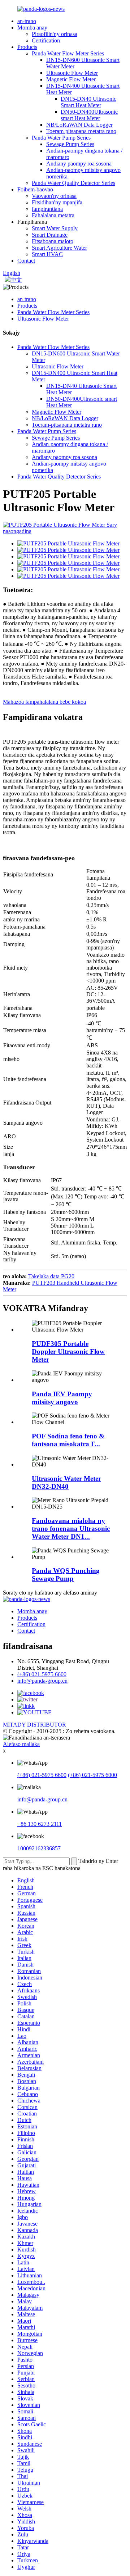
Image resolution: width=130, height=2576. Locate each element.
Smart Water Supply (55, 228)
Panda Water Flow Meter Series (68, 53)
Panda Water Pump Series (61, 138)
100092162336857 (39, 1848)
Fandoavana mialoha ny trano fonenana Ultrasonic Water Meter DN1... (71, 1529)
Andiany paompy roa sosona (79, 164)
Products (27, 47)
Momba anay (32, 28)
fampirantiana (47, 209)
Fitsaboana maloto (53, 241)
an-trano (27, 21)
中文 (16, 280)
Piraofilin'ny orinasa (55, 34)
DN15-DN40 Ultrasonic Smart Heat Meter (88, 102)
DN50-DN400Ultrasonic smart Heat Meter (89, 115)
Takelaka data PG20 (51, 1276)
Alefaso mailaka (21, 1744)
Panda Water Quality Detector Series (73, 183)
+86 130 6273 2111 (40, 1824)
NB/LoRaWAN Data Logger (79, 125)
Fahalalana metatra (53, 215)
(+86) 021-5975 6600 (42, 1674)
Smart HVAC (47, 254)
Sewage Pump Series (70, 144)
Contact (26, 261)
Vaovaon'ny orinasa (54, 196)
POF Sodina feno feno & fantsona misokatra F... (68, 1440)
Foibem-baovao (35, 189)
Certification (46, 40)
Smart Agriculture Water (59, 248)
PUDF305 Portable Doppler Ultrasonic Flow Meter (68, 1352)
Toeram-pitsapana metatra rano (81, 131)
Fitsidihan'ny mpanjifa (57, 202)
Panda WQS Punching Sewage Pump (66, 1575)
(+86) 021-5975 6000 (92, 1775)
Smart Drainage (50, 235)
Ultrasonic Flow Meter (72, 73)
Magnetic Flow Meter (71, 79)
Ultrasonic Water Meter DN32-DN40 (66, 1482)
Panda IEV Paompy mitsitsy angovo (62, 1398)
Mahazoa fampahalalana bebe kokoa (44, 702)
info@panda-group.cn (42, 1681)
